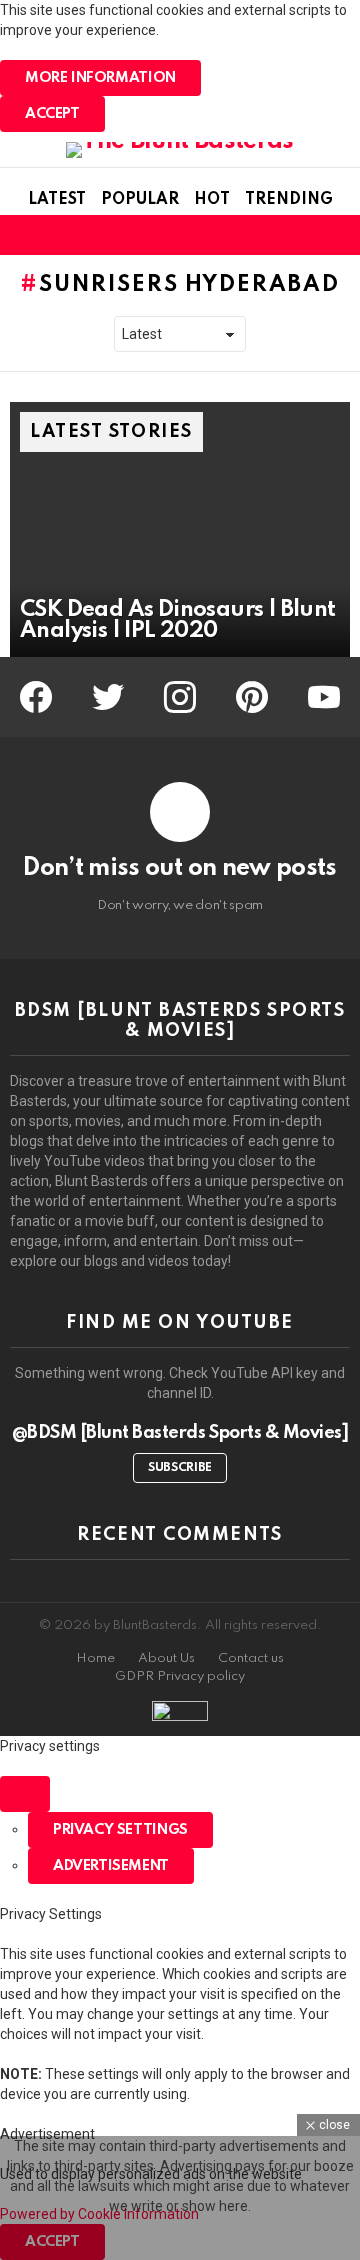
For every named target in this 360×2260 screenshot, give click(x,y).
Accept (52, 114)
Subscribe (180, 1468)
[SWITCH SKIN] (304, 235)
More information (100, 78)
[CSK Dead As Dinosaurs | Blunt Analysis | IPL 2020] (180, 529)
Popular (140, 200)
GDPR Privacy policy (180, 1676)
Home (95, 1658)
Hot (212, 200)
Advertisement (111, 1866)
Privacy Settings (120, 1830)
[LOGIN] (338, 235)
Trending (289, 200)
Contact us (251, 1658)
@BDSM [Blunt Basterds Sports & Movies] (180, 1433)
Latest (57, 200)
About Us (166, 1658)
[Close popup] (25, 1794)
